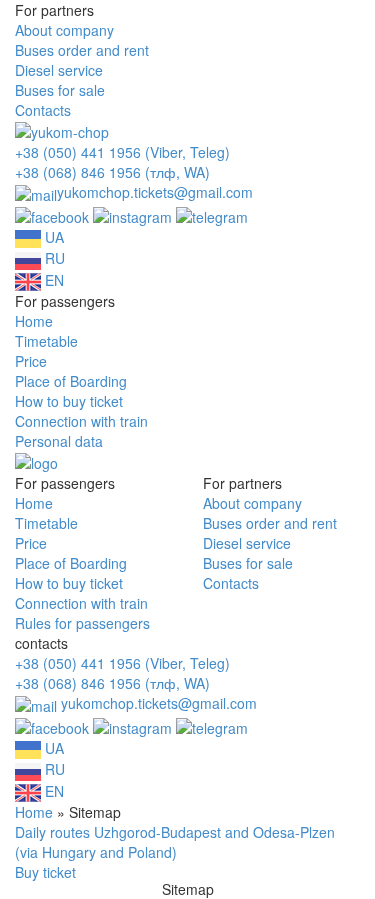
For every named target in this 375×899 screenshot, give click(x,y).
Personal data (59, 441)
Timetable (46, 341)
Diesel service (59, 70)
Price (31, 361)
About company (64, 30)
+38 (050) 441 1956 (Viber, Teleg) (122, 152)
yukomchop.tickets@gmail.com (155, 192)
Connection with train (81, 421)
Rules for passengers (82, 623)
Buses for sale (60, 90)
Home (34, 321)
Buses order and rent (82, 50)
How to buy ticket (69, 401)
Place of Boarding (71, 381)
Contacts (43, 110)
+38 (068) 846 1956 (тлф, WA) (112, 172)
